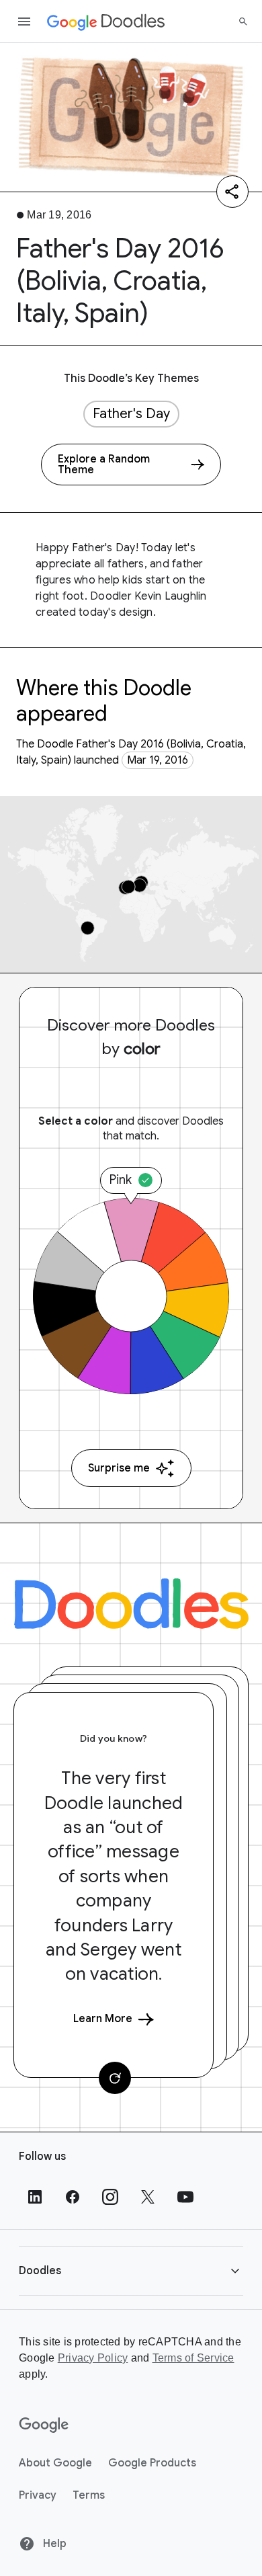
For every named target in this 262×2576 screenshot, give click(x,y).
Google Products (152, 2463)
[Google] (44, 2425)
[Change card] (115, 2078)
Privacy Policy (93, 2358)
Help (53, 2544)
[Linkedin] (35, 2197)
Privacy (38, 2495)
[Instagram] (110, 2197)
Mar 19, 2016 (158, 760)
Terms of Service (193, 2358)
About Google (55, 2463)
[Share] (232, 192)
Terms (89, 2495)
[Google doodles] (106, 22)
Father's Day (131, 414)
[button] (131, 2270)
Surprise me (119, 1468)
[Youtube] (185, 2197)
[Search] (243, 22)
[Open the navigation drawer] (24, 22)
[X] (148, 2197)
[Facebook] (73, 2197)
